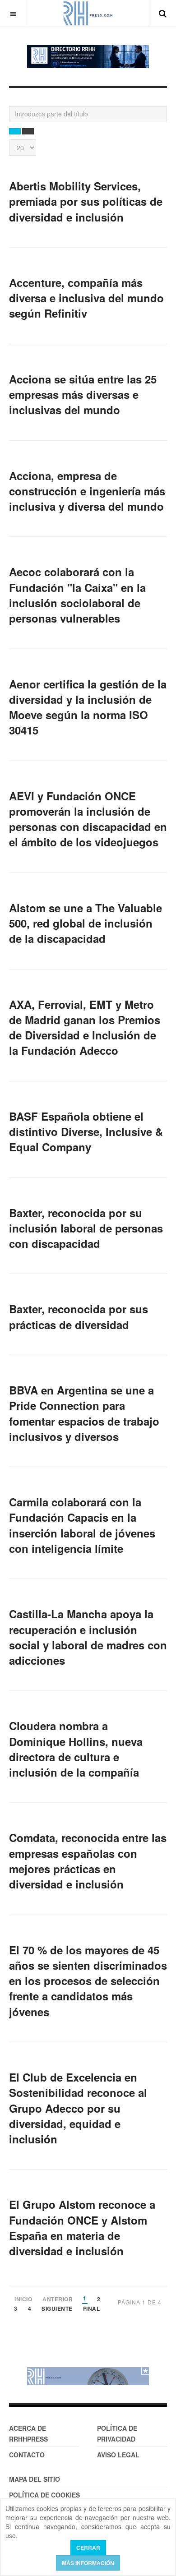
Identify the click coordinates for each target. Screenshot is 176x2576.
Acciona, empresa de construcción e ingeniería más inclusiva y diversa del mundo (87, 491)
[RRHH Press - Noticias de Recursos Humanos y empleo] (88, 13)
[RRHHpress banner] (88, 2376)
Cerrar (88, 2548)
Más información (88, 2563)
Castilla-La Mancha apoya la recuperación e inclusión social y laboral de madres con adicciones (88, 1637)
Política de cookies (44, 2495)
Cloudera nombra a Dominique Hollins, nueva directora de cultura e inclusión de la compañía (76, 1749)
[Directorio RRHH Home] (88, 57)
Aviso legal (118, 2455)
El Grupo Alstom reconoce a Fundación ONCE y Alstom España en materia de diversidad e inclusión (82, 2227)
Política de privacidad (117, 2433)
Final (92, 2309)
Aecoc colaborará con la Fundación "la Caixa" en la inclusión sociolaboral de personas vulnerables (77, 595)
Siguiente (57, 2309)
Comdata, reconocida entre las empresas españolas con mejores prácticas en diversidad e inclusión (88, 1861)
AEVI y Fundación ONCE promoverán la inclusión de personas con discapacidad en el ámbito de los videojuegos (88, 819)
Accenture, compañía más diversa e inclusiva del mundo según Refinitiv (86, 298)
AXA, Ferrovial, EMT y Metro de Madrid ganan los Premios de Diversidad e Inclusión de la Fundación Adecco (85, 1027)
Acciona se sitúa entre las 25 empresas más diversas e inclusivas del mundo (83, 395)
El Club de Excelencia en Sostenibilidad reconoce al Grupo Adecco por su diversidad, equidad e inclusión (78, 2108)
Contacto (27, 2455)
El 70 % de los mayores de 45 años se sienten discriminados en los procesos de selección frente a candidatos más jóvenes (88, 1981)
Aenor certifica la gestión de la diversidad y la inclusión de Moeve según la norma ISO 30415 (88, 707)
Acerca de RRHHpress (28, 2433)
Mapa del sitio (35, 2479)
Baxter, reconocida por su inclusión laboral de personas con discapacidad (86, 1228)
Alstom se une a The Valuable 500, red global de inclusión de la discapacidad (86, 923)
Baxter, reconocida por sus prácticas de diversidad (79, 1316)
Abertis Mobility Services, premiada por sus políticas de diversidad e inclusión (86, 201)
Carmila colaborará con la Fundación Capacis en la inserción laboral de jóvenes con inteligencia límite (82, 1525)
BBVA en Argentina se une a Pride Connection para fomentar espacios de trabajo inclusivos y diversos (84, 1413)
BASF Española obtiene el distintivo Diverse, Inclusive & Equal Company (86, 1132)
